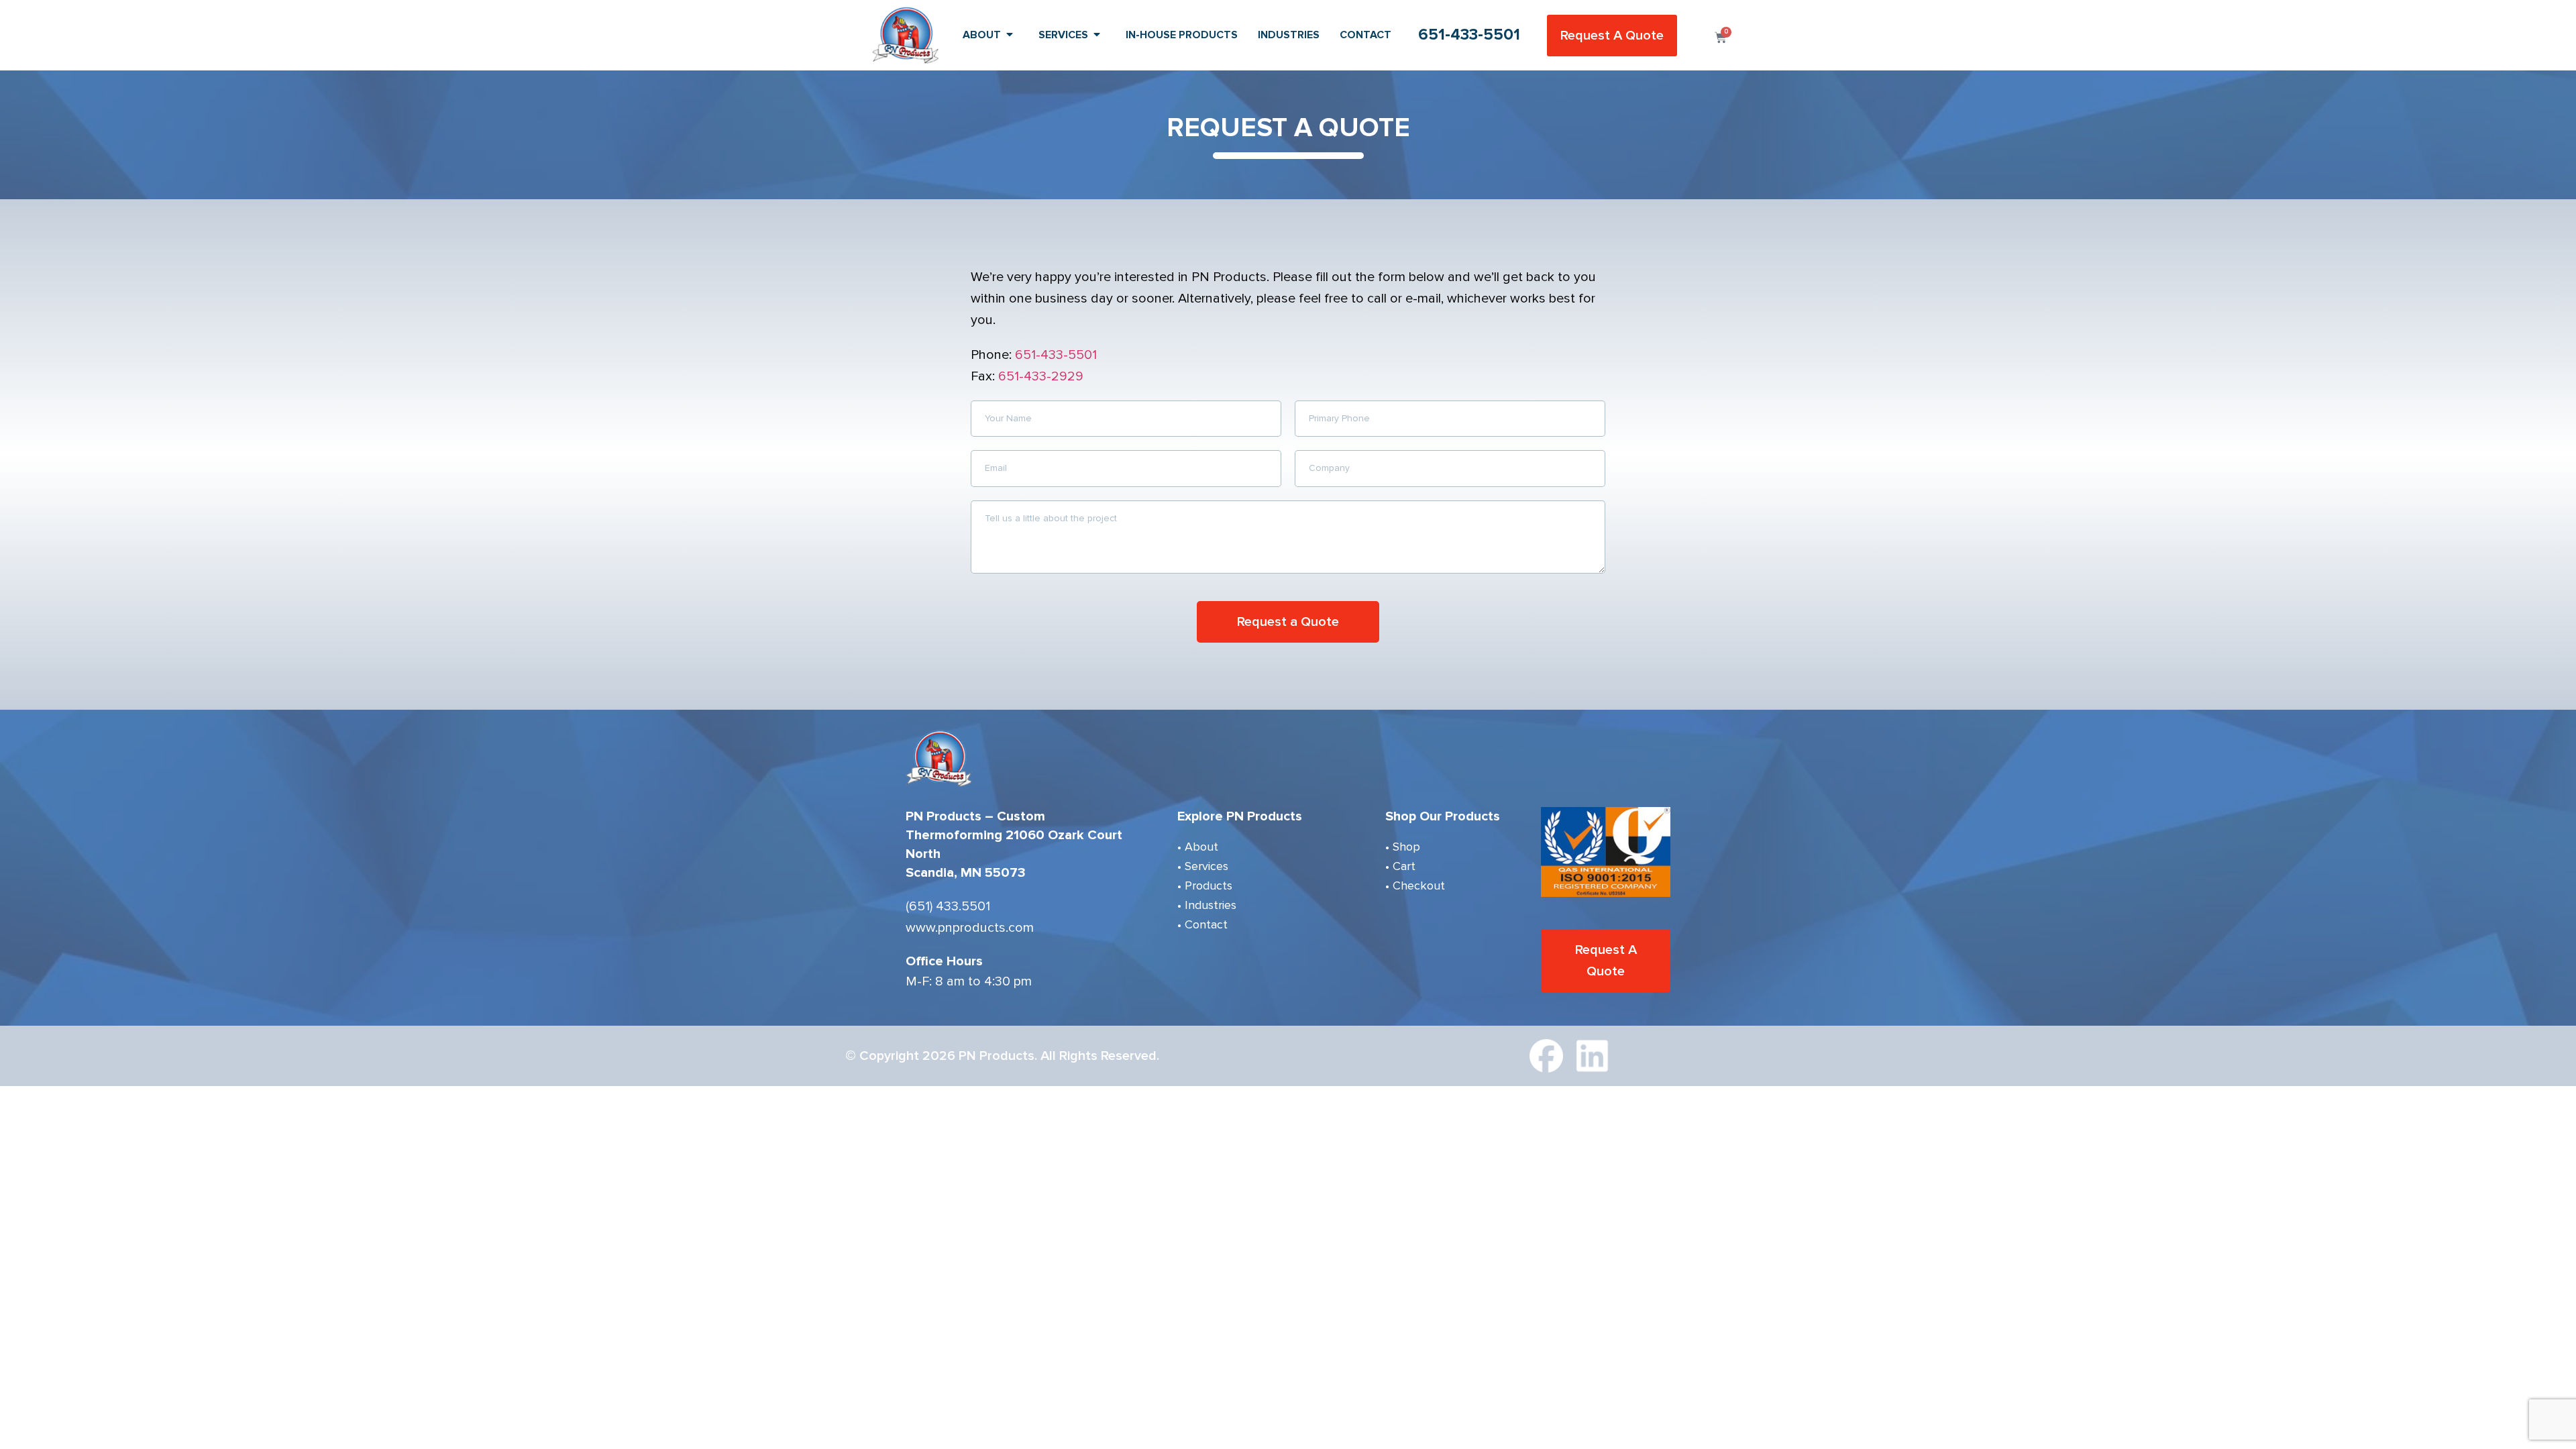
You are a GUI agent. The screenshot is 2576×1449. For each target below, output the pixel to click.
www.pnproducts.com (970, 928)
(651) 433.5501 (948, 906)
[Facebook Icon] (1546, 1056)
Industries (1289, 35)
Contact (1365, 35)
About (982, 35)
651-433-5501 (1469, 35)
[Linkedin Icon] (1593, 1056)
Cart (1404, 866)
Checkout (1419, 885)
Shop (1406, 847)
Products (1209, 885)
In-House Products (1182, 35)
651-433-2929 (1041, 376)
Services (1063, 35)
